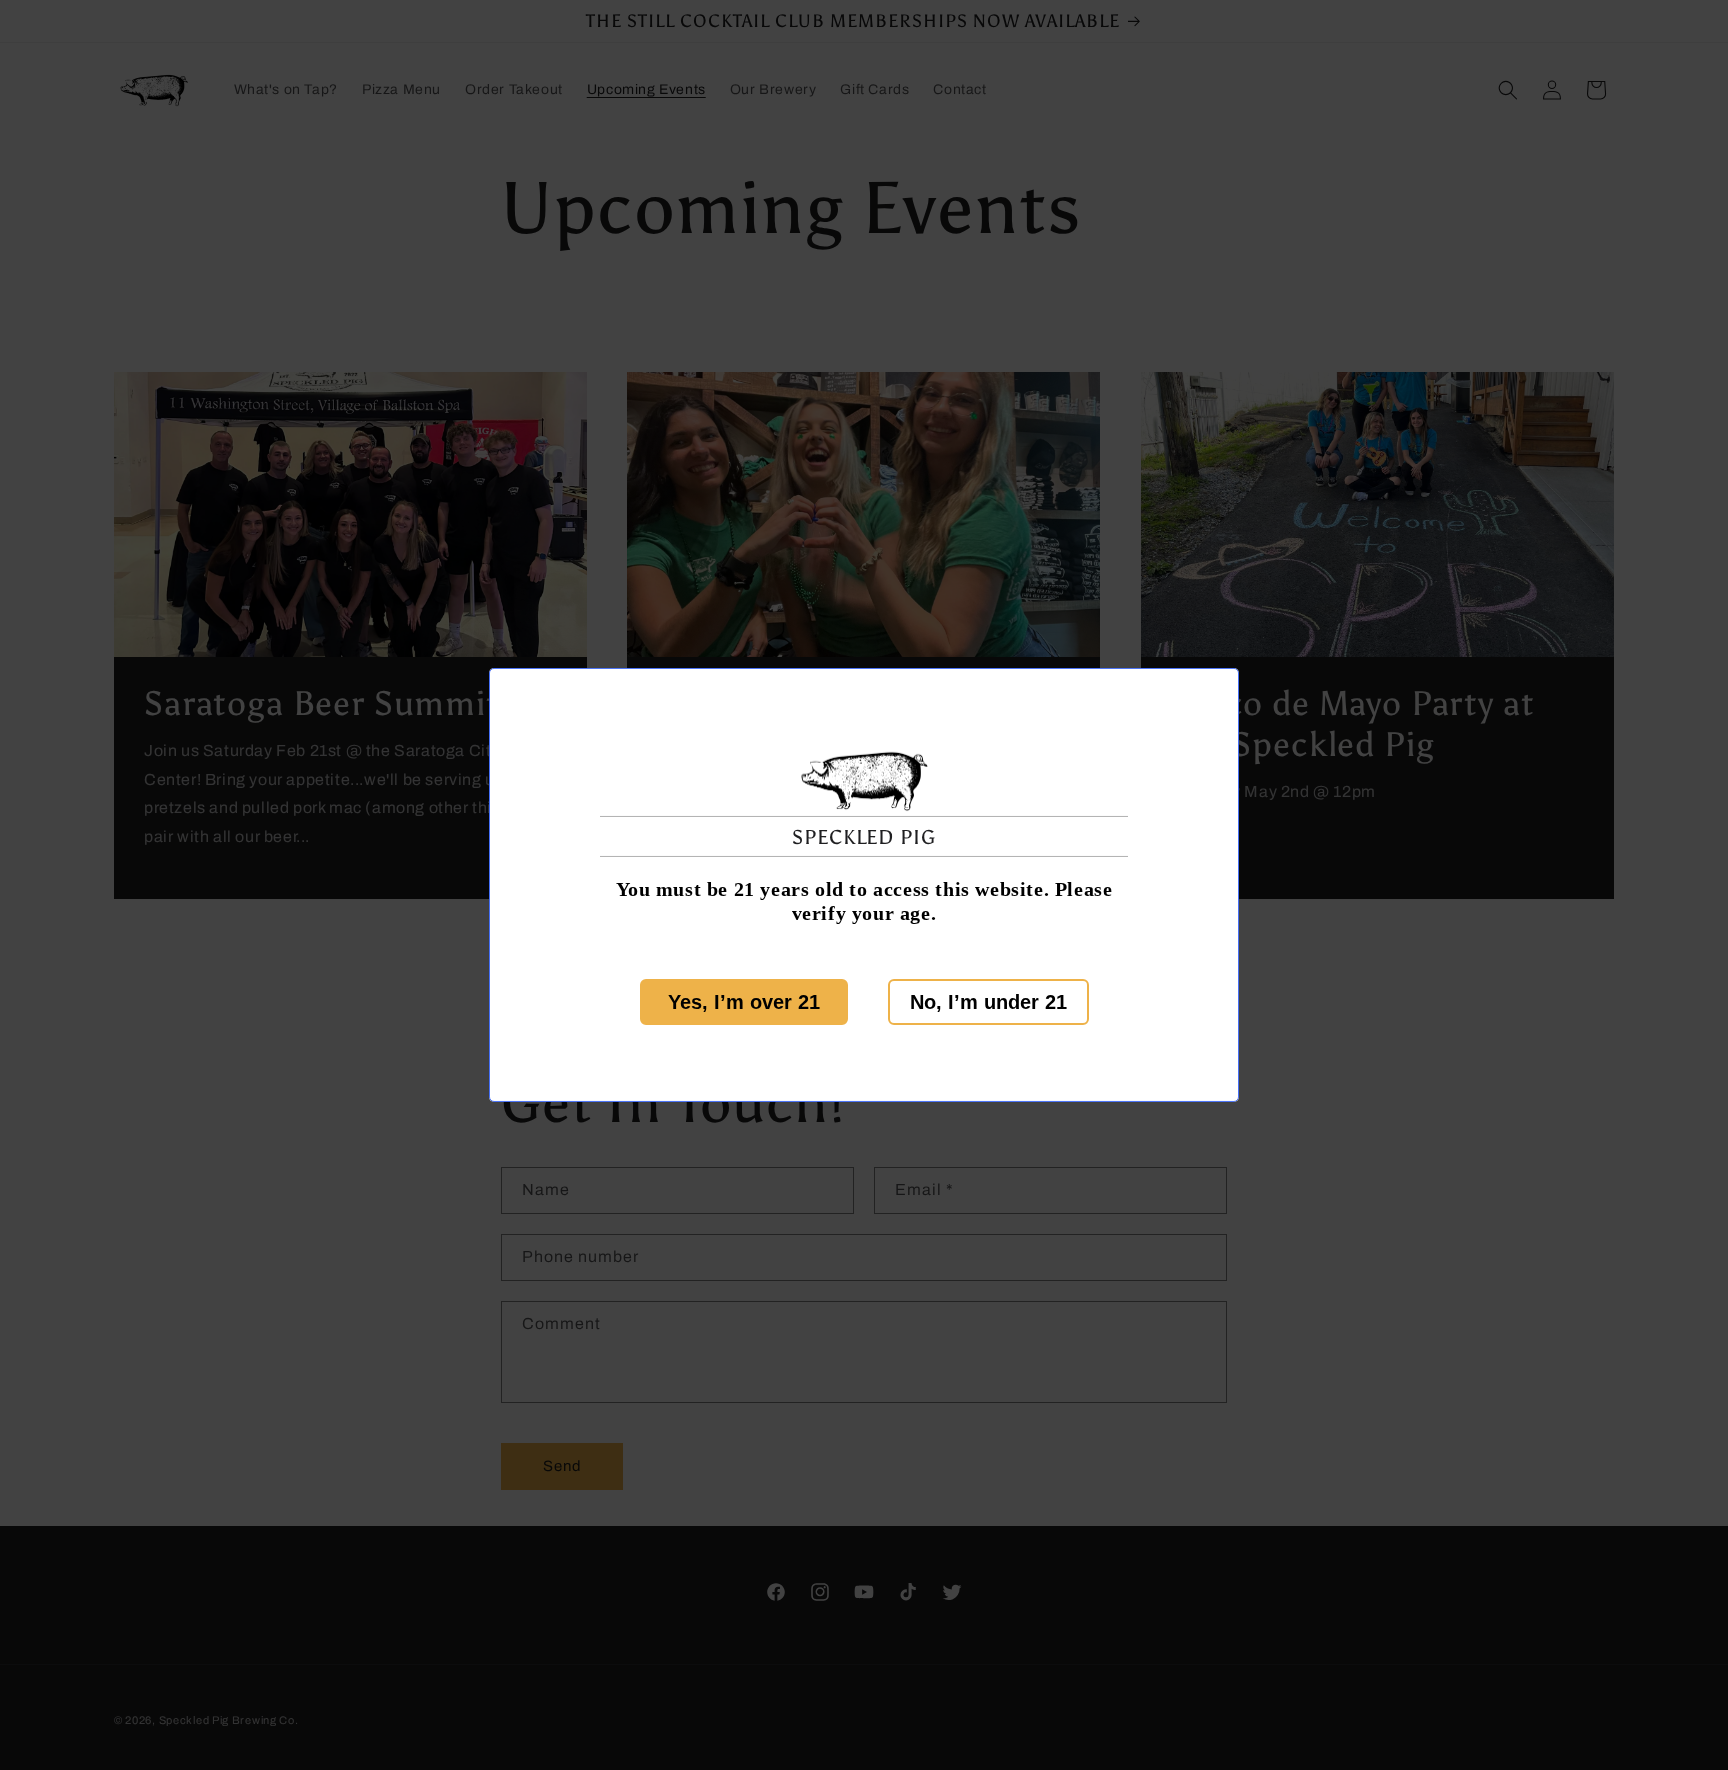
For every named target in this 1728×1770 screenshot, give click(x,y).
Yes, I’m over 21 (744, 1002)
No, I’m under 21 (988, 1002)
